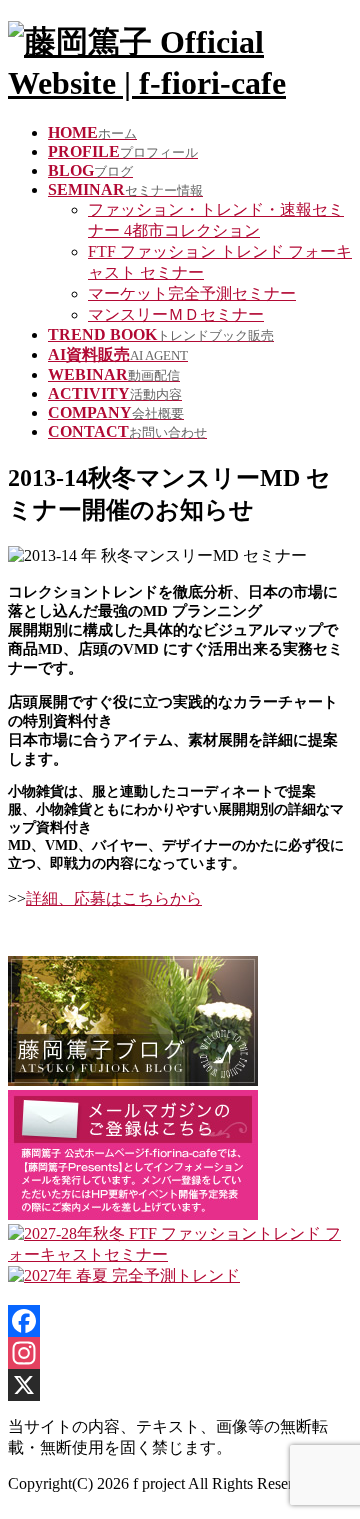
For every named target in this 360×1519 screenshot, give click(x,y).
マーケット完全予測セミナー (192, 293)
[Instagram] (180, 1353)
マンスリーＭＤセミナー (176, 314)
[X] (180, 1385)
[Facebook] (180, 1321)
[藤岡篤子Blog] (133, 1080)
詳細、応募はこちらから (114, 898)
